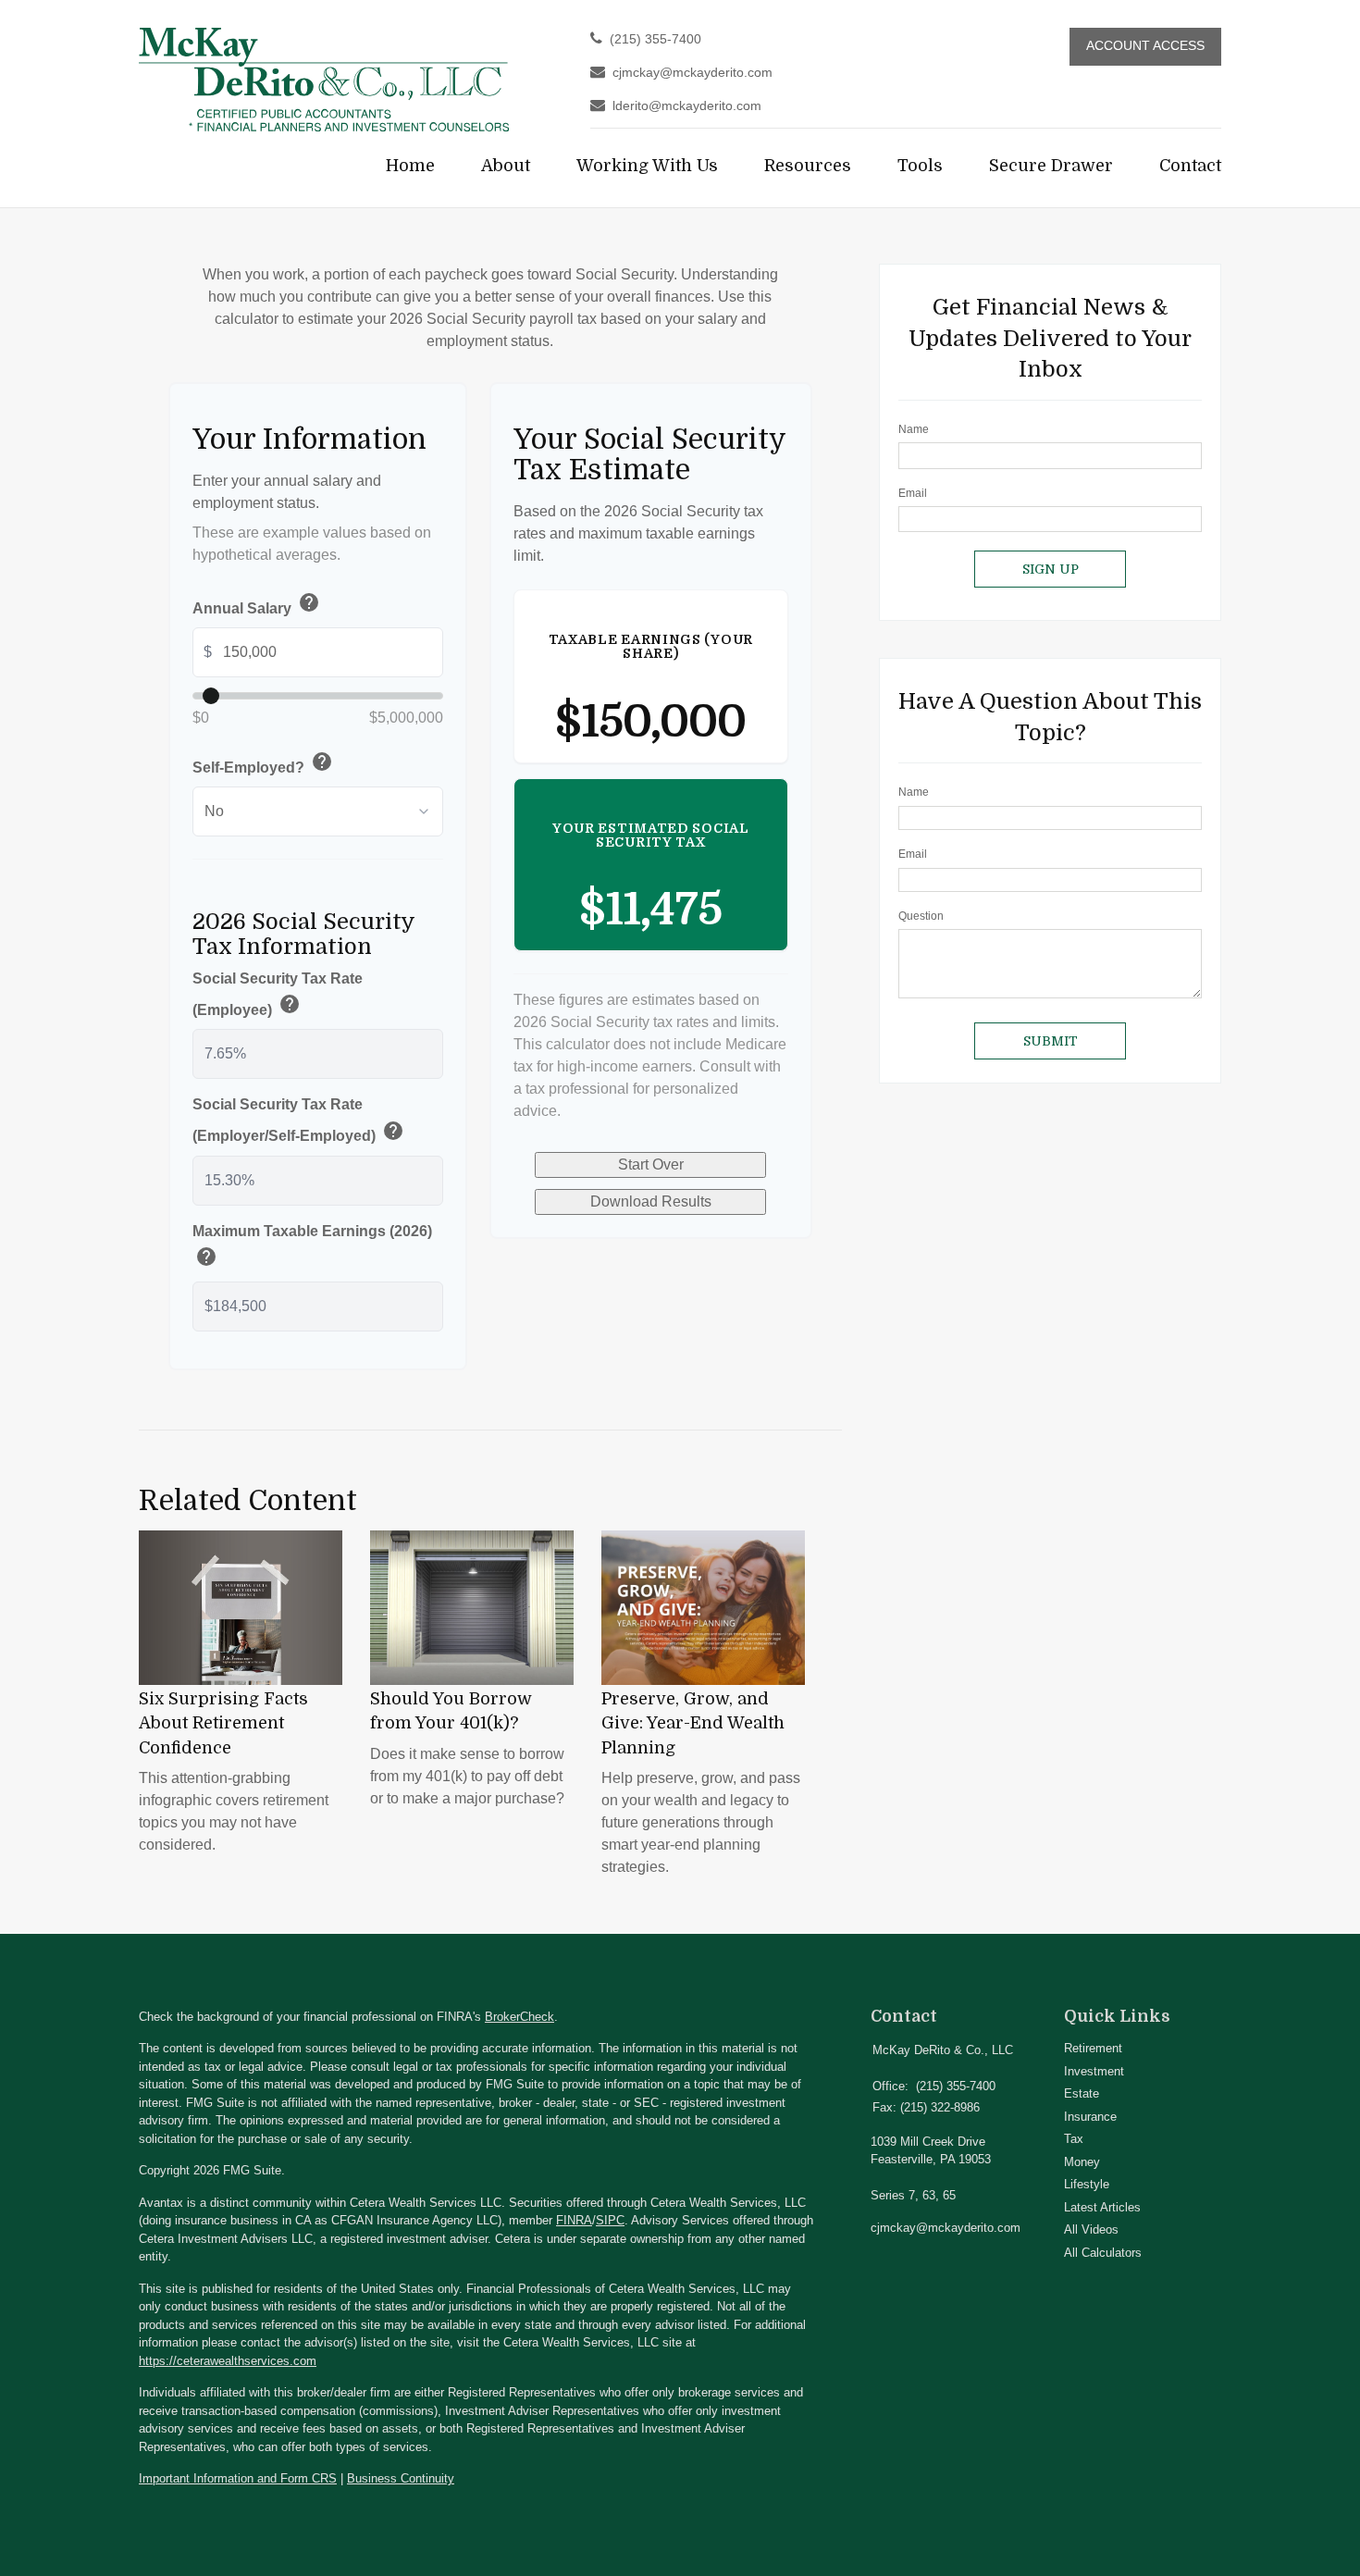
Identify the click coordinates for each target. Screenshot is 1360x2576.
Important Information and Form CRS (238, 2478)
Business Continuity (401, 2478)
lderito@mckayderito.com (687, 106)
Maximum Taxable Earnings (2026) (312, 1249)
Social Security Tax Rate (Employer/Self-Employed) (298, 1122)
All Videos (1091, 2229)
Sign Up (1051, 569)
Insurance (1090, 2117)
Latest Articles (1102, 2207)
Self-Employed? (263, 765)
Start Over (651, 1164)
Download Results (651, 1201)
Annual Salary (256, 606)
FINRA (574, 2220)
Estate (1082, 2093)
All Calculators (1103, 2253)
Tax (1074, 2139)
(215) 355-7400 (655, 39)
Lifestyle (1087, 2184)
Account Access (1145, 46)
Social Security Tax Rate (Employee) (278, 996)
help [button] (309, 602)
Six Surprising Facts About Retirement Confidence (223, 1723)
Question (921, 916)
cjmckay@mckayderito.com (692, 73)
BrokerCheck (519, 2017)
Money (1082, 2162)
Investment (1094, 2071)
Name (914, 429)
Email (913, 493)
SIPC (610, 2220)
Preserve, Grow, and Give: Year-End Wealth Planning (693, 1723)
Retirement (1093, 2048)
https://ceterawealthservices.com (228, 2361)
